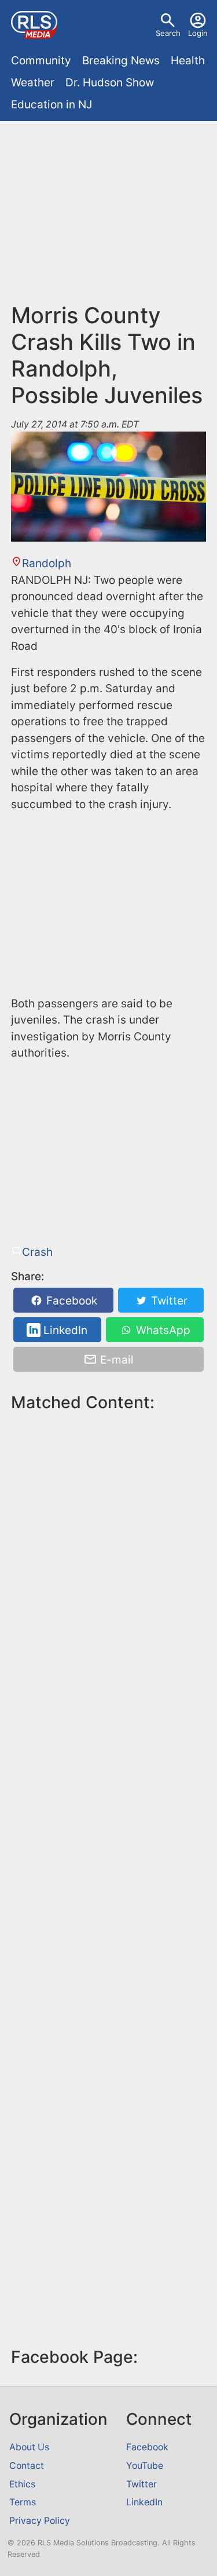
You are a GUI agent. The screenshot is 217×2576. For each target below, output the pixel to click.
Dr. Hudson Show (110, 83)
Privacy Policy (40, 2521)
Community (41, 61)
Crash (37, 1252)
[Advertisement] (108, 217)
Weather (33, 83)
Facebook (70, 1301)
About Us (29, 2447)
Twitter (168, 1301)
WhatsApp (162, 1330)
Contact (27, 2466)
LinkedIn (64, 1330)
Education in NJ (52, 105)
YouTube (145, 2466)
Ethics (22, 2484)
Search (168, 33)
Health (188, 61)
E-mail (115, 1359)
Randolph (47, 563)
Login (198, 33)
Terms (23, 2502)
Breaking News (121, 61)
